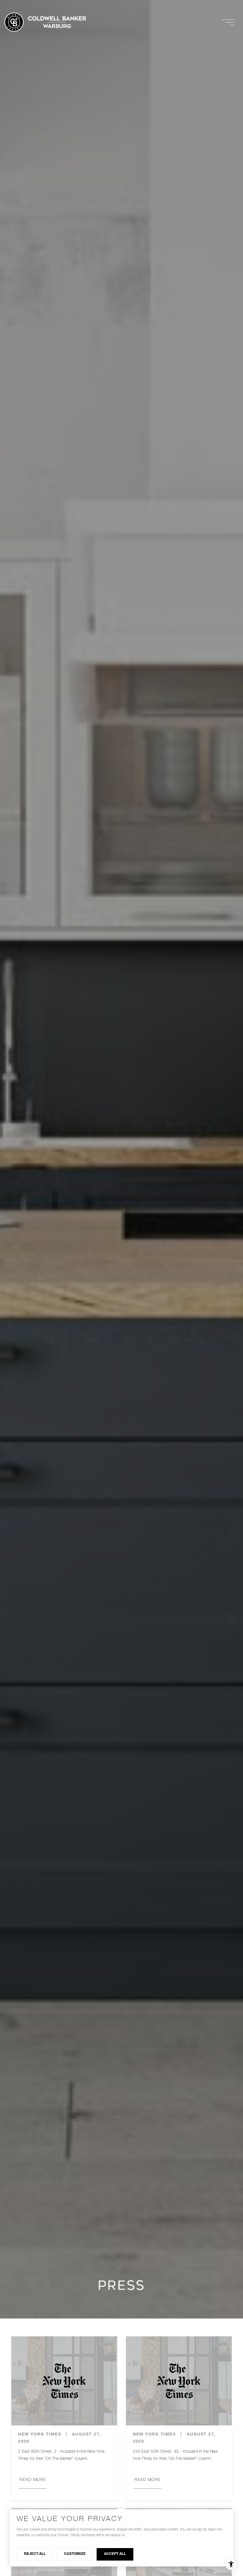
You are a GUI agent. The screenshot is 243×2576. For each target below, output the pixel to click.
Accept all (115, 2554)
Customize (75, 2554)
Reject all (35, 2554)
